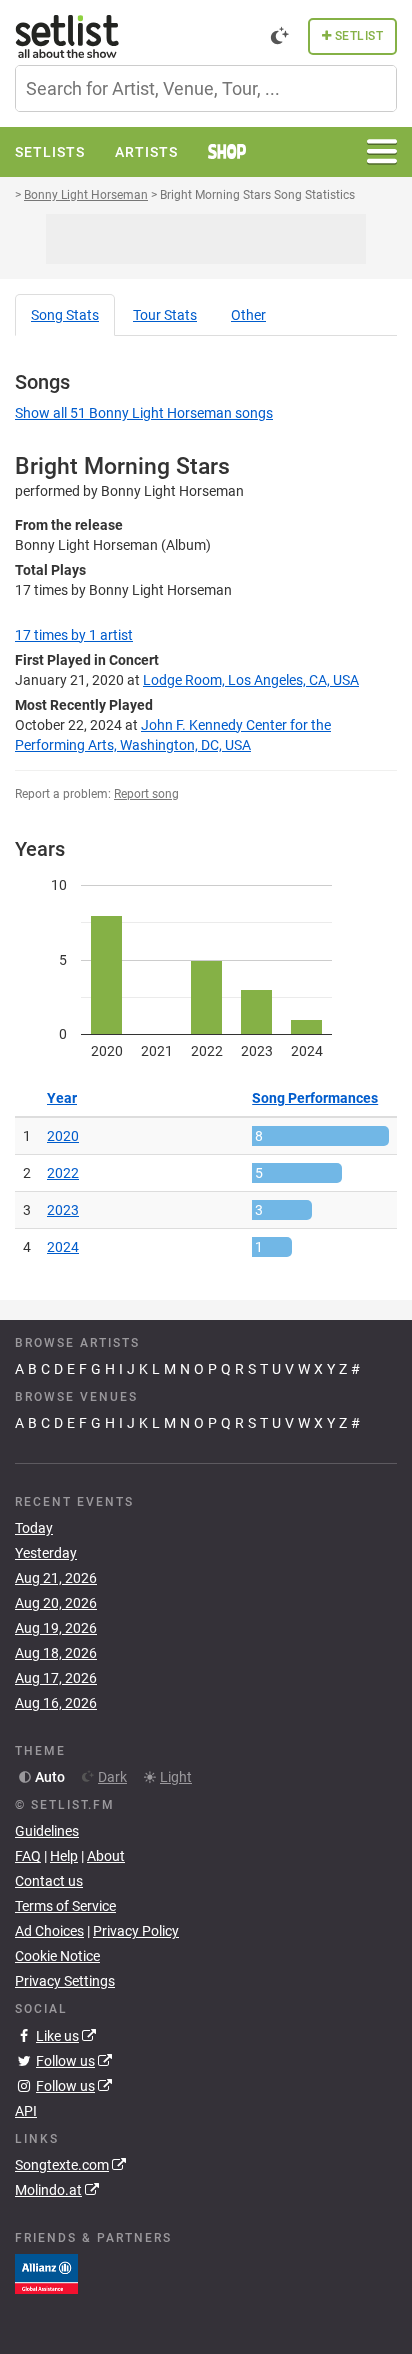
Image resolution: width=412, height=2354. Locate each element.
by (74, 635)
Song (65, 315)
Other (248, 315)
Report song (146, 794)
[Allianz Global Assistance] (46, 2273)
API (26, 2111)
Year (62, 1098)
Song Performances (315, 1098)
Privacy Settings (65, 1981)
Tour (165, 315)
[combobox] (206, 88)
